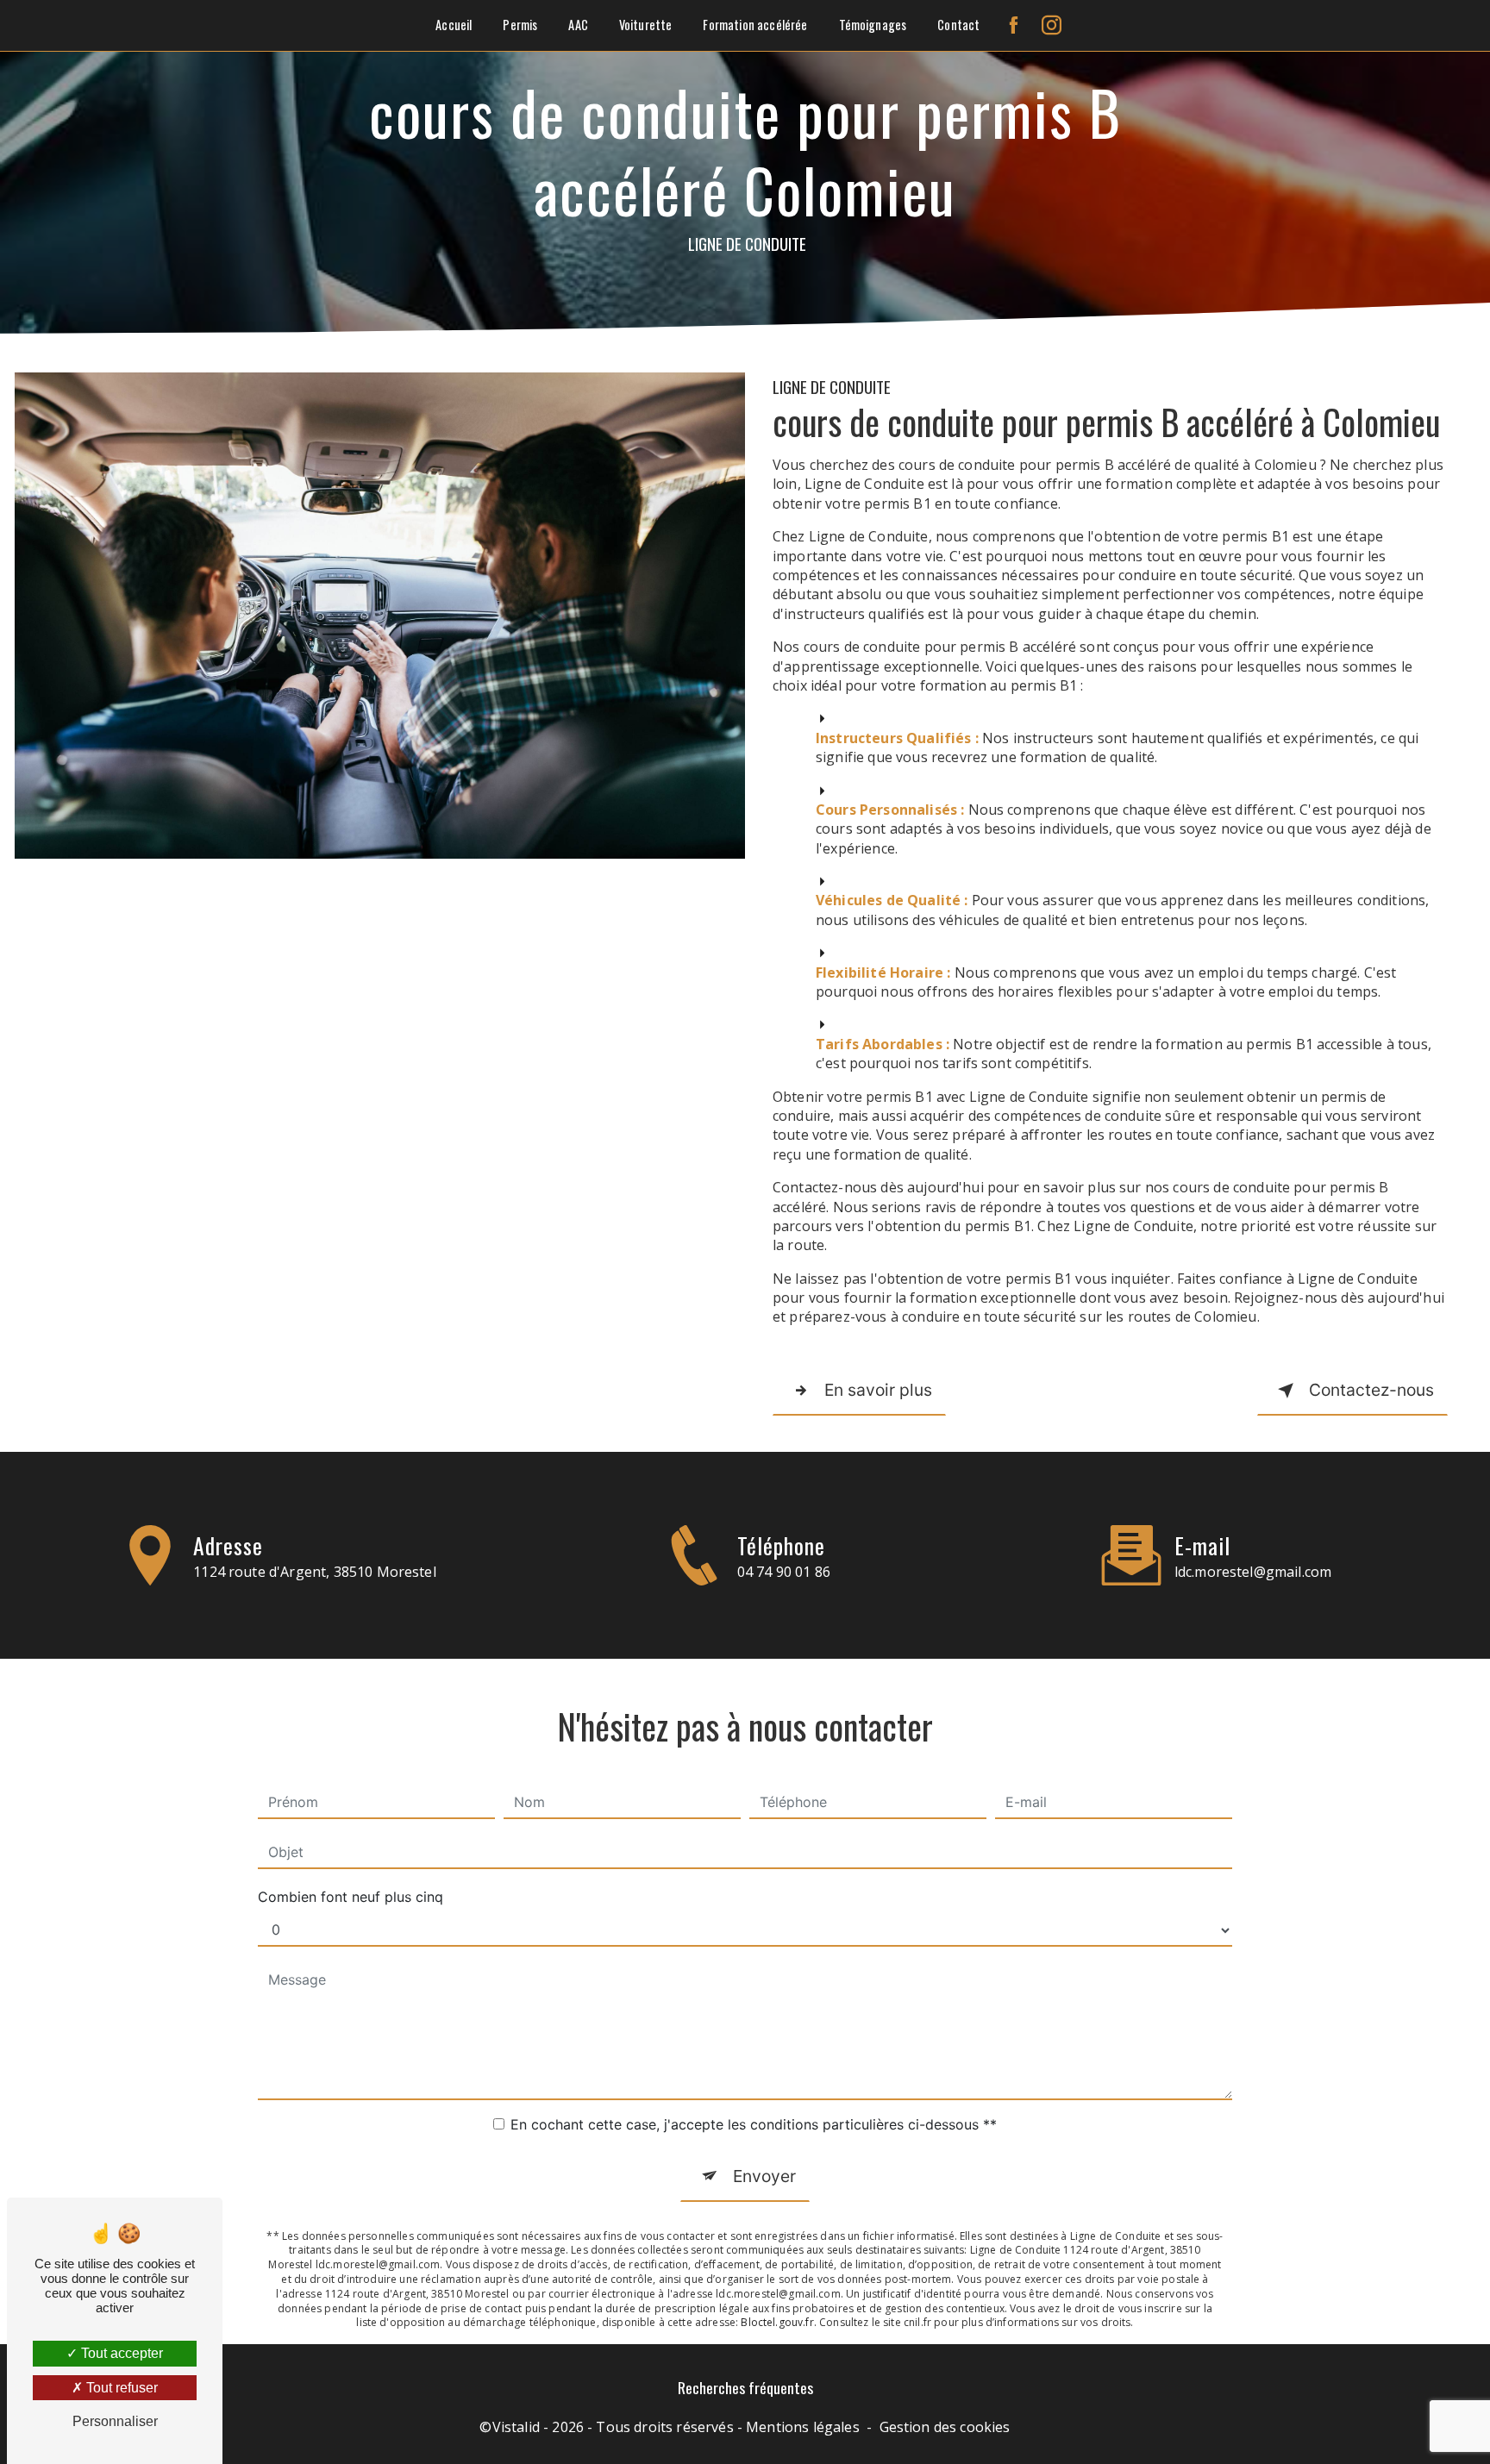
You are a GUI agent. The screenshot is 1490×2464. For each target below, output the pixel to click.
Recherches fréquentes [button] (745, 2387)
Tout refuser (120, 2388)
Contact (958, 25)
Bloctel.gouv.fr (777, 2322)
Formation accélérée (755, 25)
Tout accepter (120, 2353)
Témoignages (873, 25)
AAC (578, 25)
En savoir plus (878, 1390)
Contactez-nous (1371, 1390)
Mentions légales (803, 2427)
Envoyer (764, 2176)
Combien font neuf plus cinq (351, 1897)
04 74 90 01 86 (784, 1572)
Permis (520, 25)
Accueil (454, 25)
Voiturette (646, 25)
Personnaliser (115, 2421)
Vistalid (516, 2427)
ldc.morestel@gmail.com (1253, 1572)
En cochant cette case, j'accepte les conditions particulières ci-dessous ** (754, 2124)
